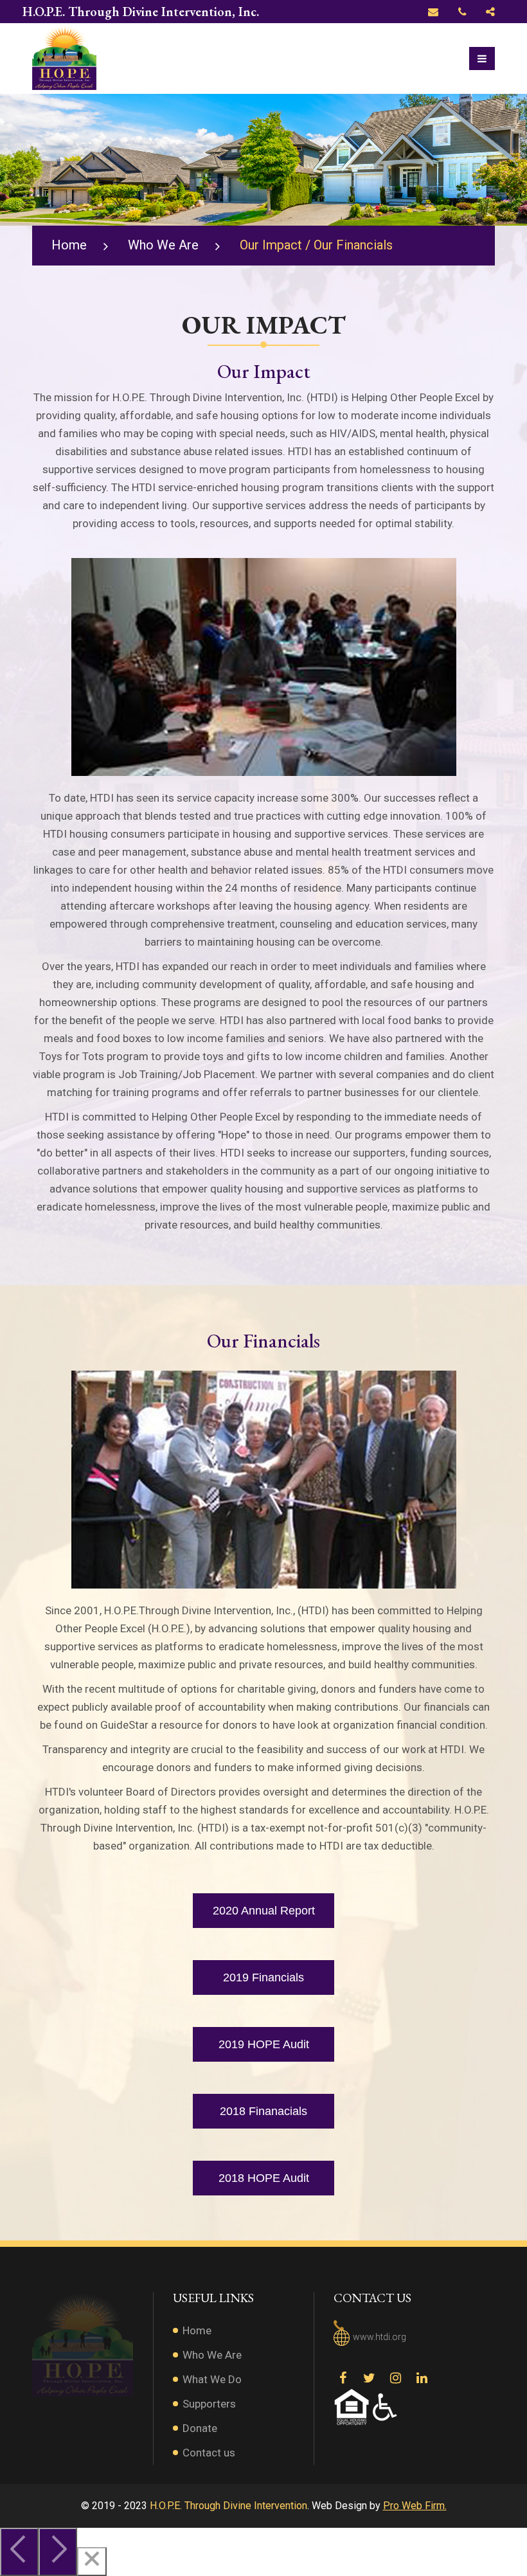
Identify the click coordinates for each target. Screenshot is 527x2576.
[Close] (92, 2562)
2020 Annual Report (264, 1911)
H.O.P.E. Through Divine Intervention (228, 2506)
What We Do (212, 2379)
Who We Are (163, 245)
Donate (200, 2428)
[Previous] (19, 2552)
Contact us (209, 2453)
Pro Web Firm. (415, 2506)
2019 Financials (263, 1977)
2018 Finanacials (263, 2111)
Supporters (209, 2404)
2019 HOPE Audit (264, 2044)
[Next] (58, 2552)
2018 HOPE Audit (264, 2178)
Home (69, 245)
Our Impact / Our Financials (316, 245)
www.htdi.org (380, 2337)
